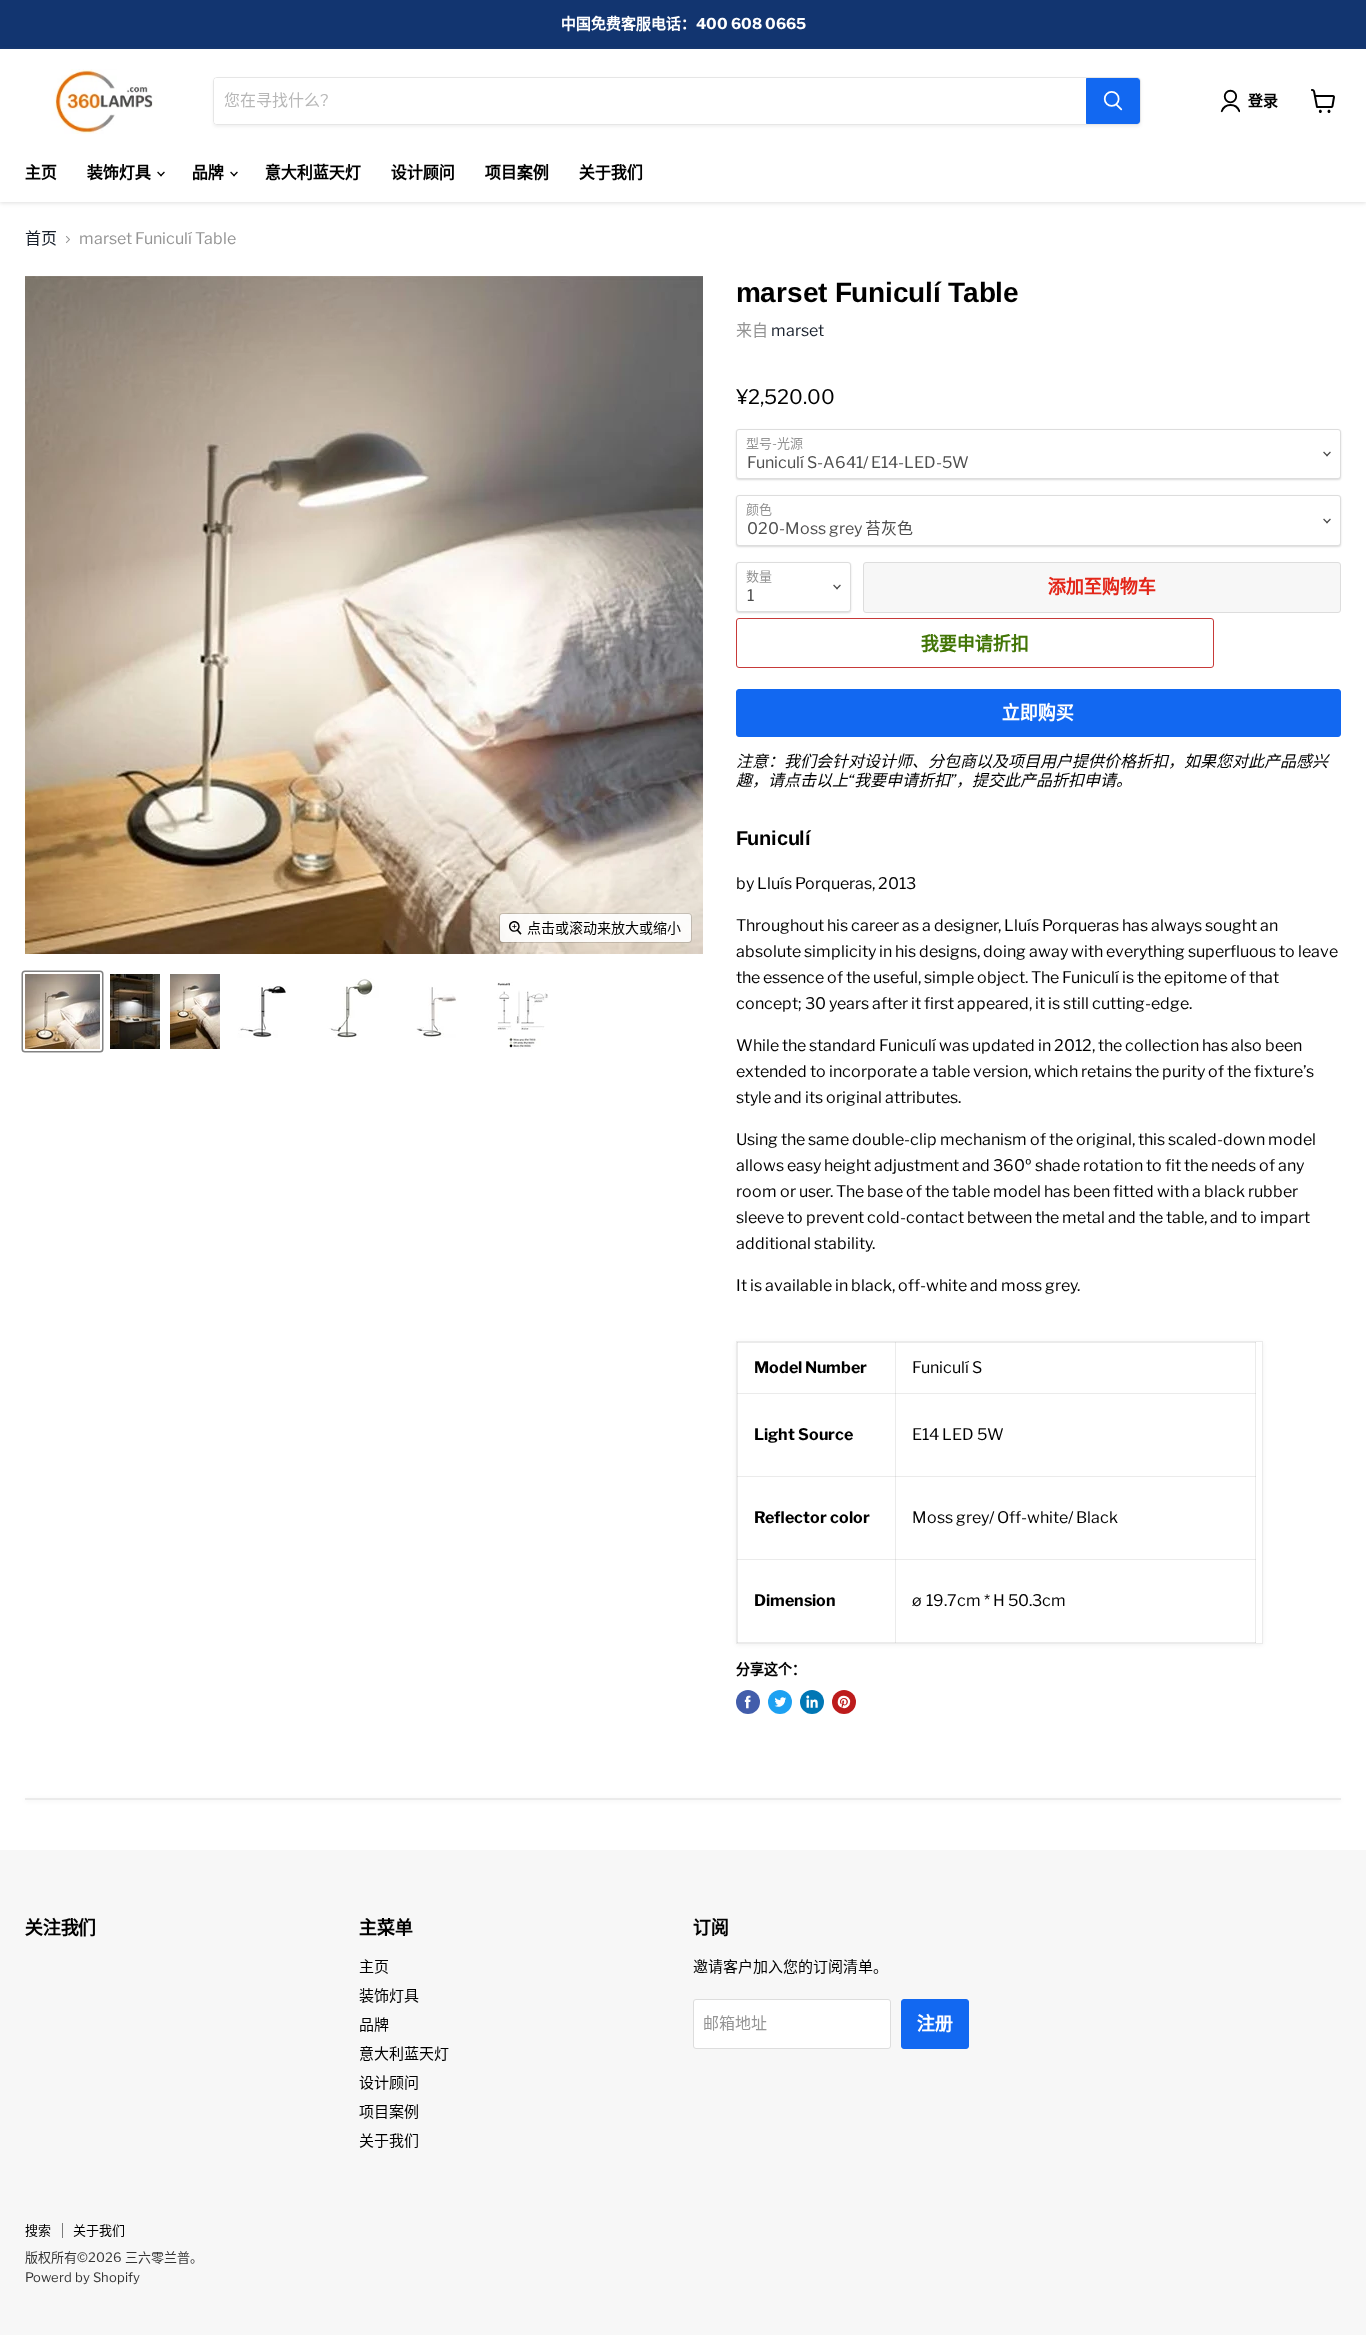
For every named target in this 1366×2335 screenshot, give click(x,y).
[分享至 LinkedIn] (812, 1702)
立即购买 (1038, 712)
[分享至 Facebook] (748, 1702)
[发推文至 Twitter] (780, 1702)
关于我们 (611, 172)
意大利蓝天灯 (313, 172)
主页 (41, 172)
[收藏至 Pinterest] (844, 1702)
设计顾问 (423, 172)
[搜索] (1113, 101)
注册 (935, 2023)
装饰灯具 (120, 172)
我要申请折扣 (975, 643)
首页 (41, 239)
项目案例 (517, 172)
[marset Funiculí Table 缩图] (62, 1011)
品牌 (209, 172)
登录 (1263, 101)
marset (797, 330)
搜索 (38, 2230)
